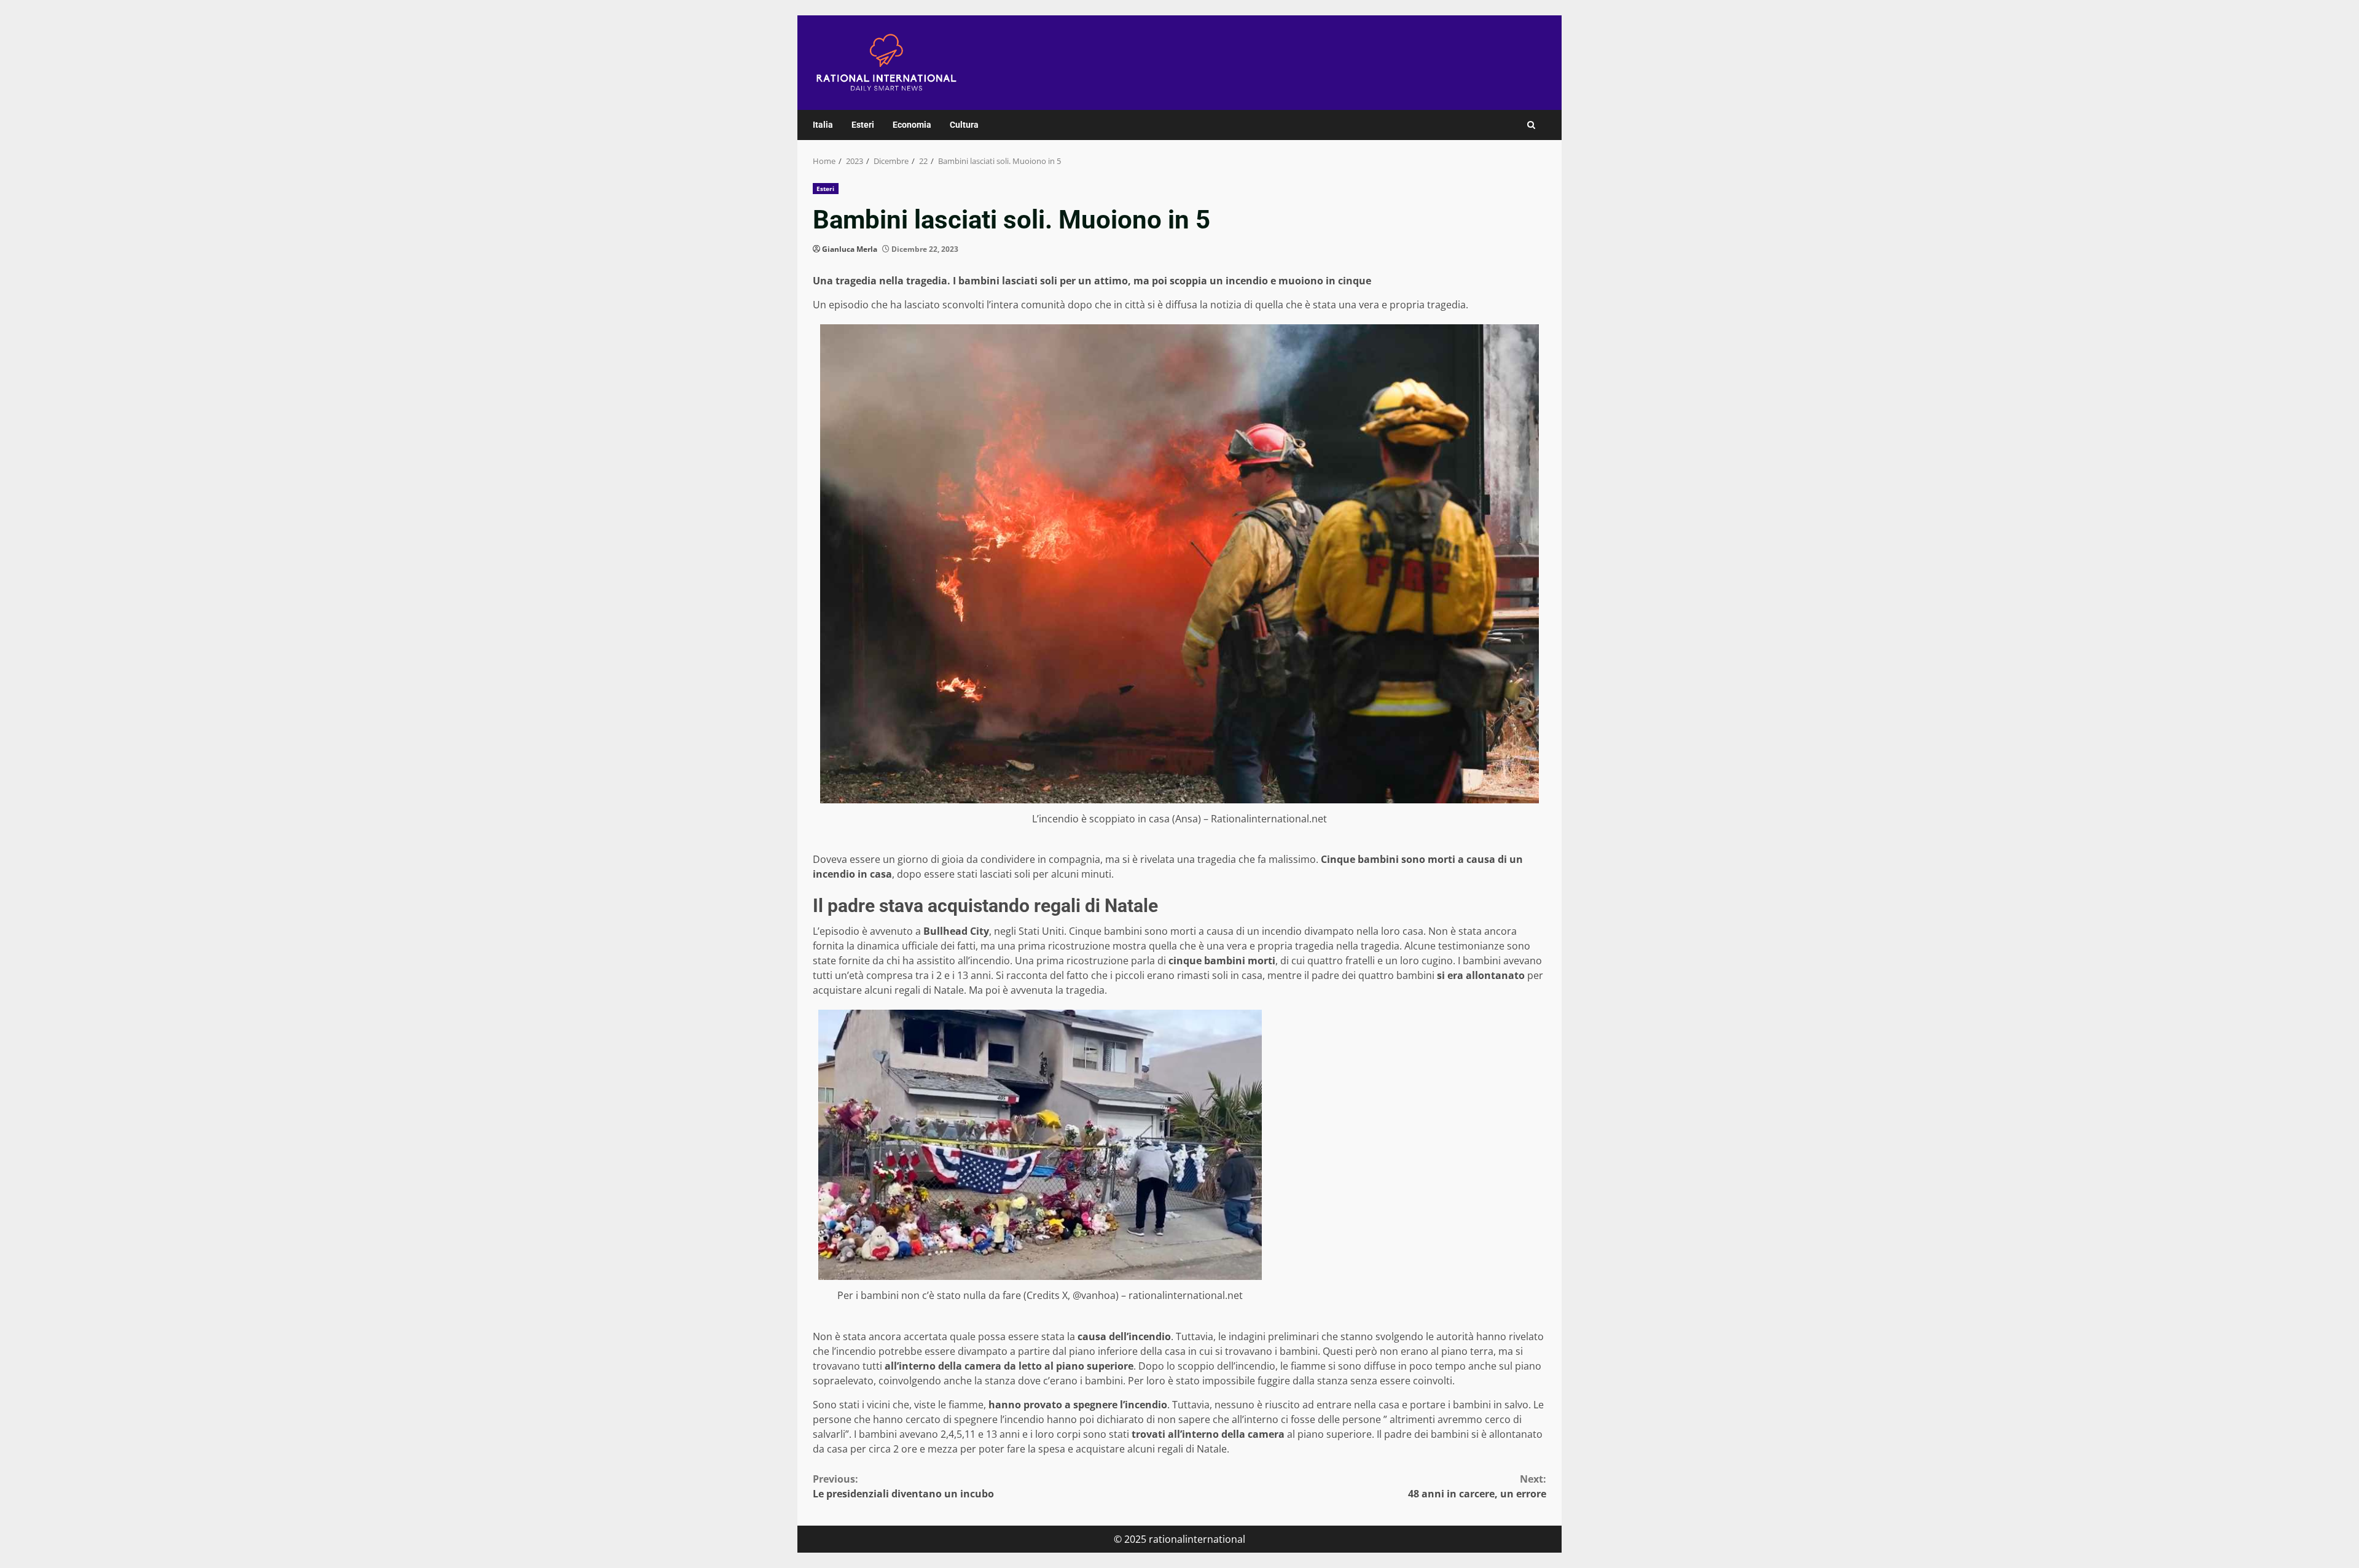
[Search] (1531, 125)
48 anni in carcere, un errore (1477, 1486)
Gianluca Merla (850, 249)
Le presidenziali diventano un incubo (903, 1486)
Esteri (863, 125)
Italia (823, 125)
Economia (912, 125)
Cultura (964, 125)
